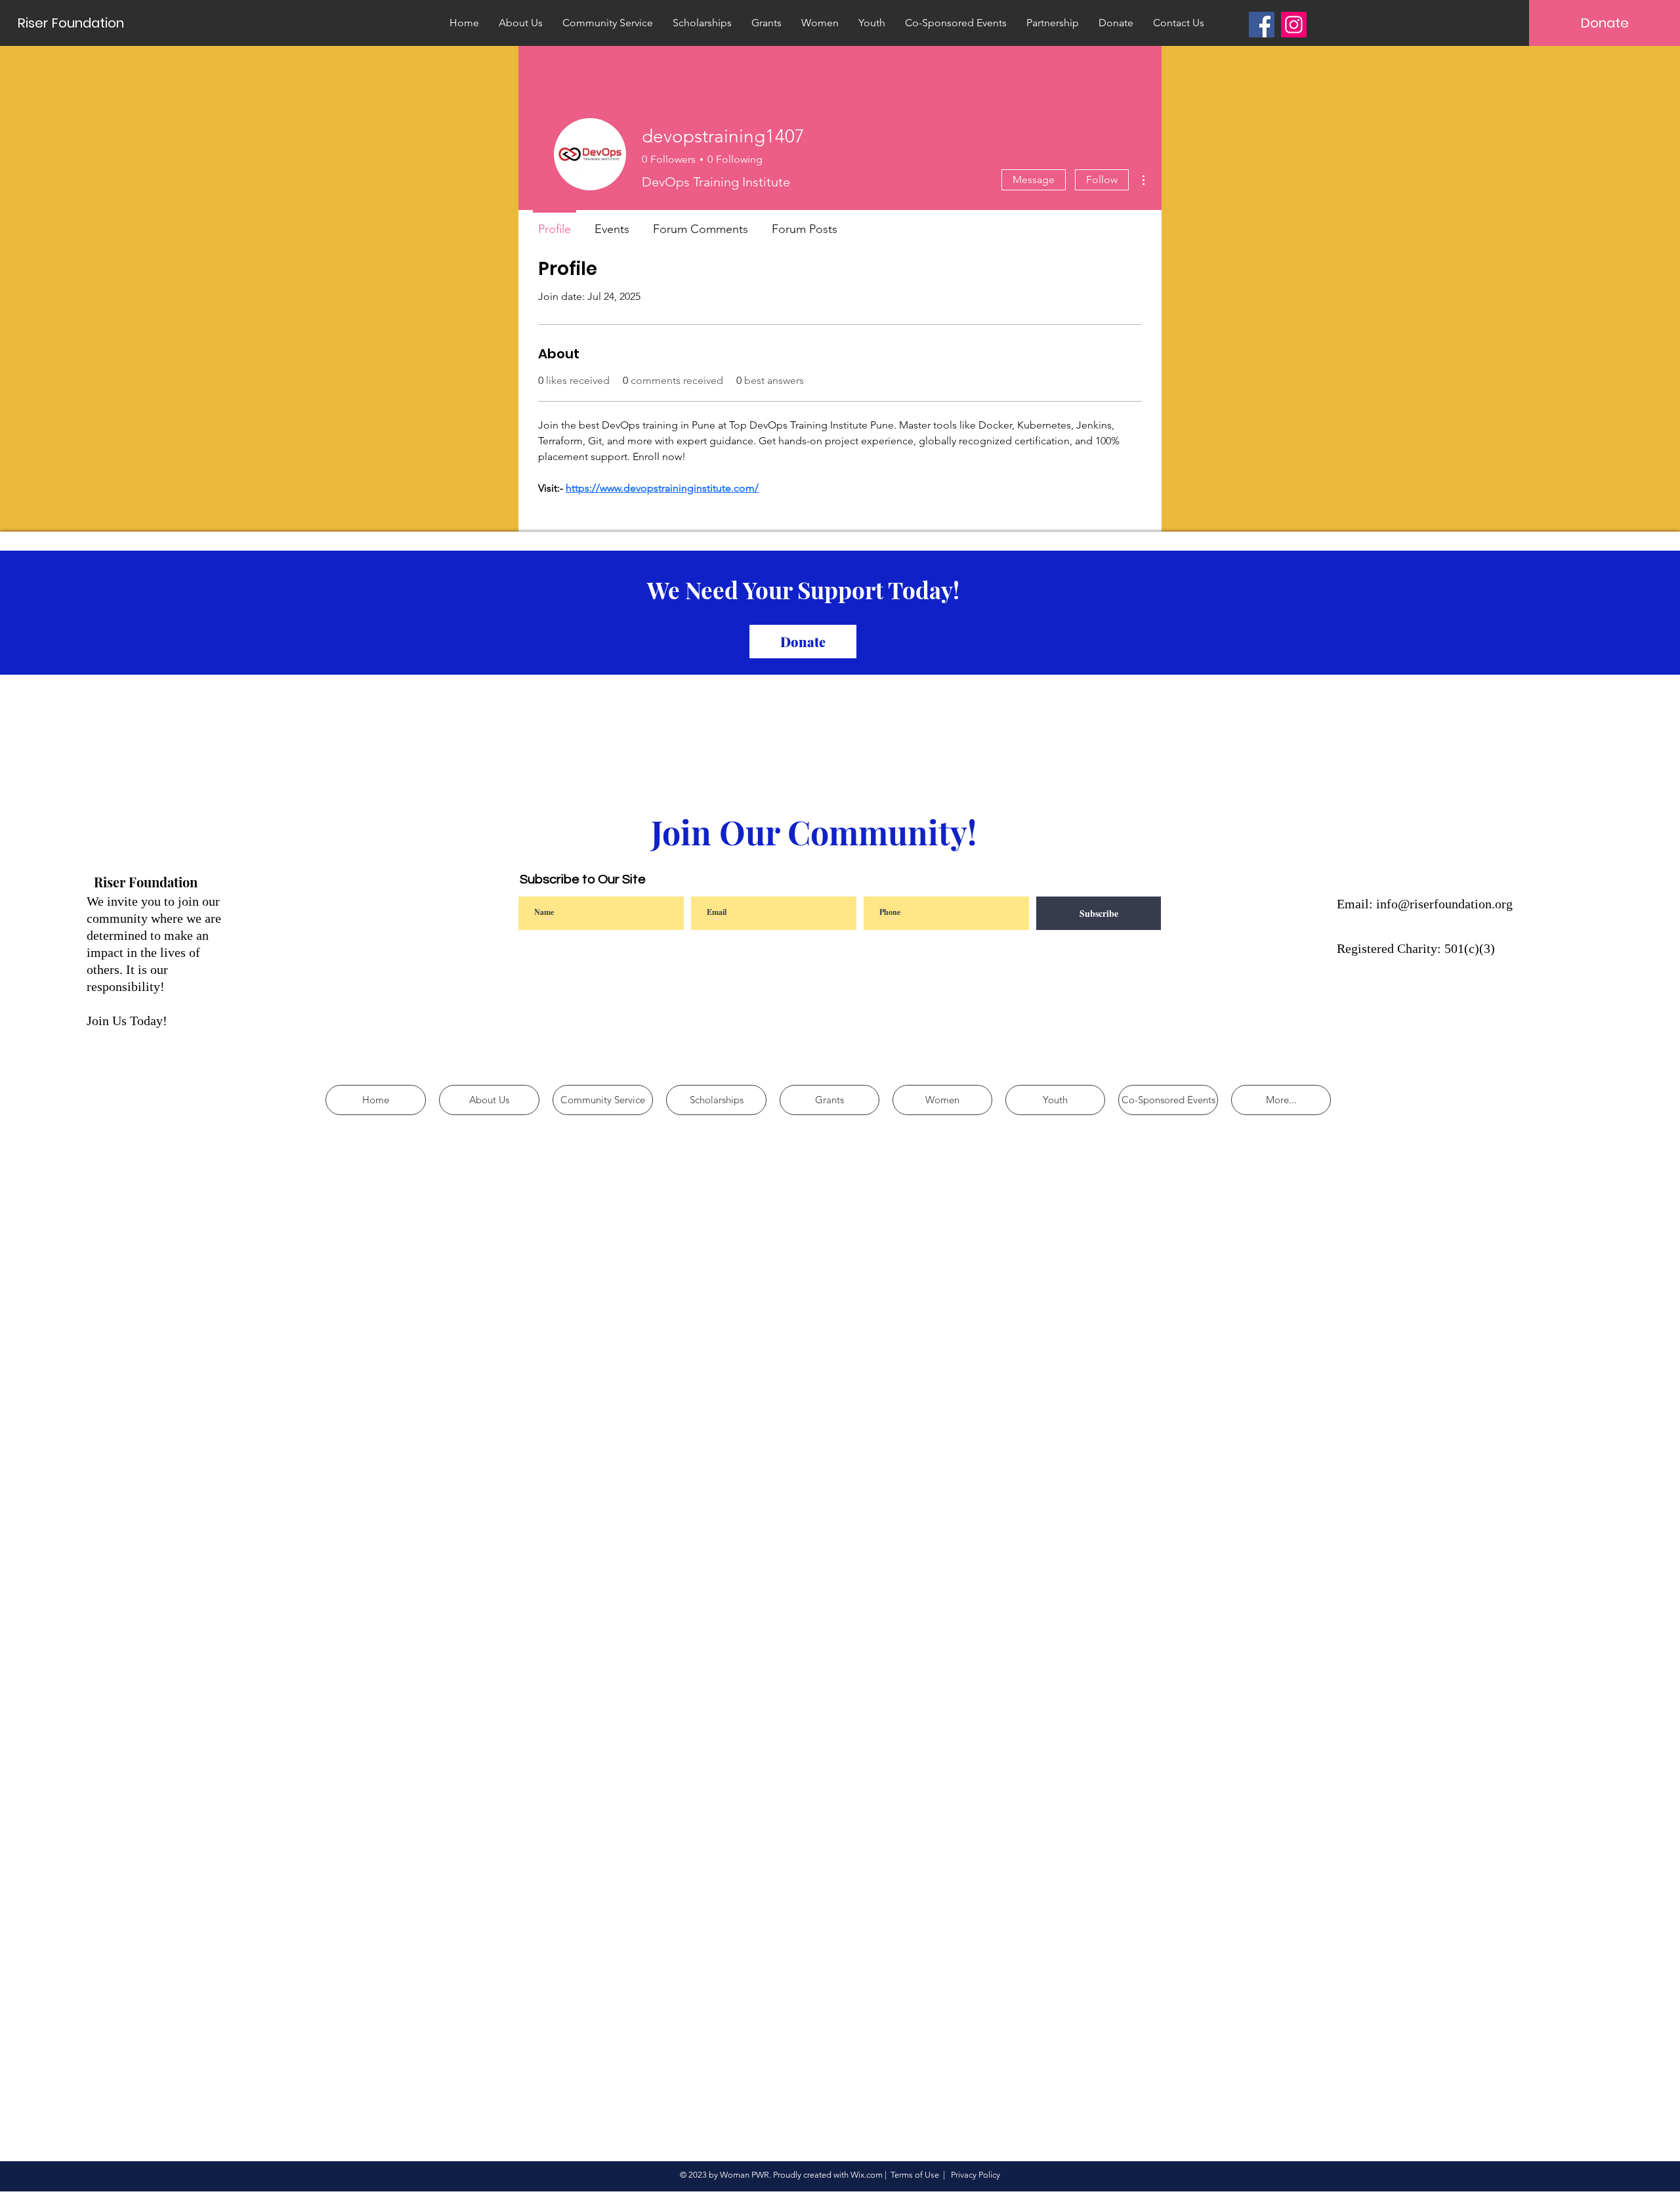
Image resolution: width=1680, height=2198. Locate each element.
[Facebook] (1262, 25)
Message (1034, 180)
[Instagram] (1294, 25)
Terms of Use (915, 2175)
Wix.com (867, 2175)
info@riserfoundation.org (1444, 904)
